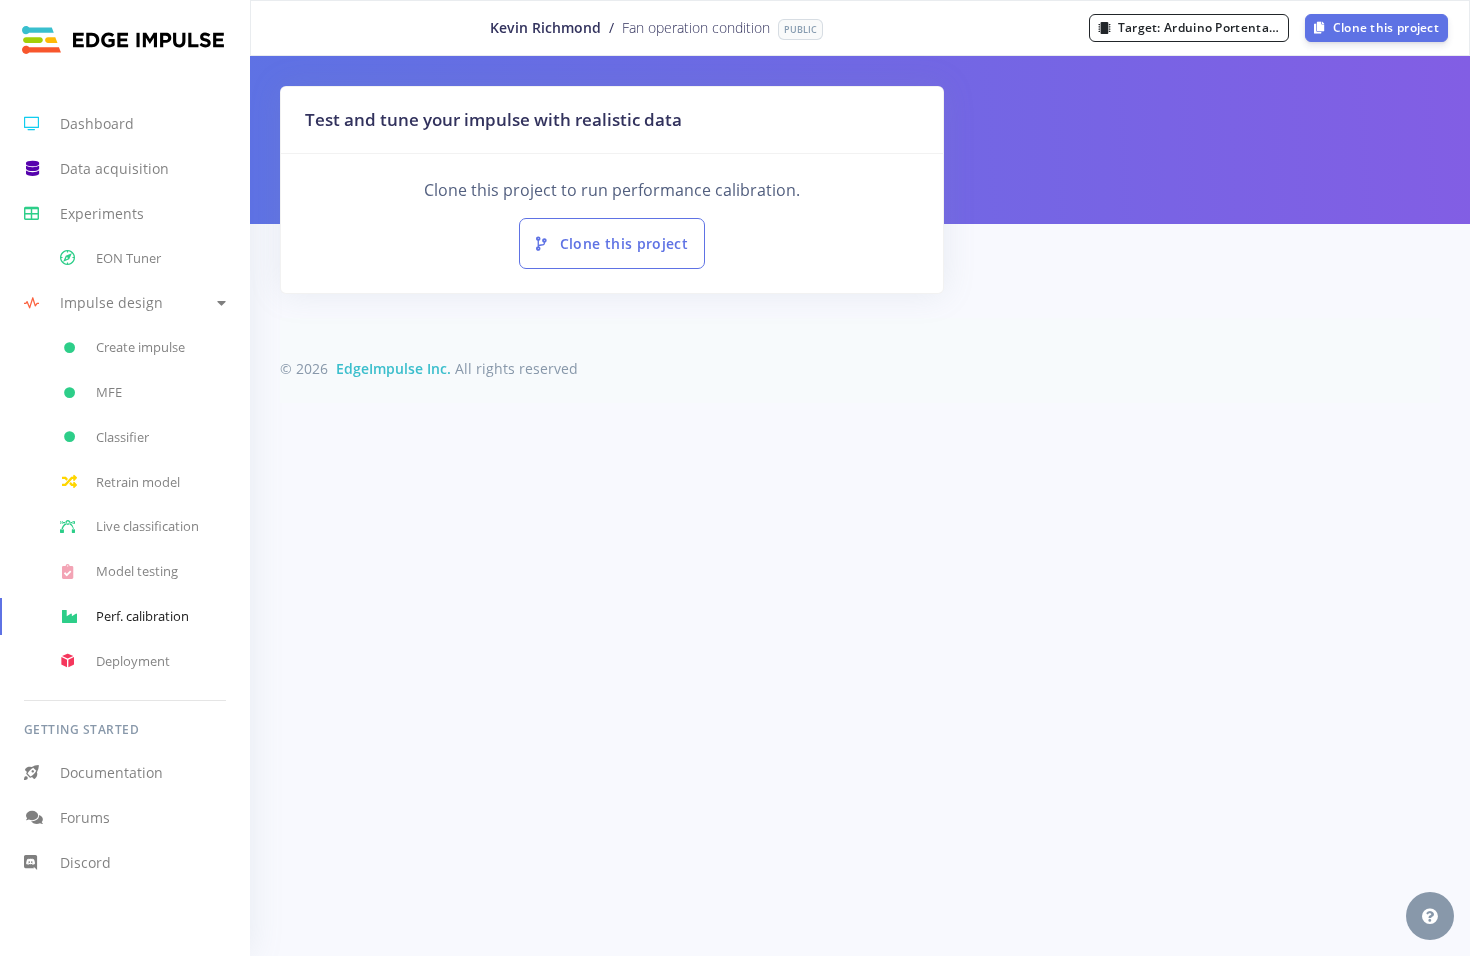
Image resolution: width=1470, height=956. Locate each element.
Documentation (111, 772)
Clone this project (1384, 27)
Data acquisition (114, 168)
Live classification (147, 526)
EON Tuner (128, 258)
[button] (125, 303)
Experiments (102, 213)
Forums (85, 817)
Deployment (133, 661)
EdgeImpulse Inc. (393, 368)
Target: (1201, 27)
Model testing (137, 571)
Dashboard (97, 123)
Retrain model (138, 482)
